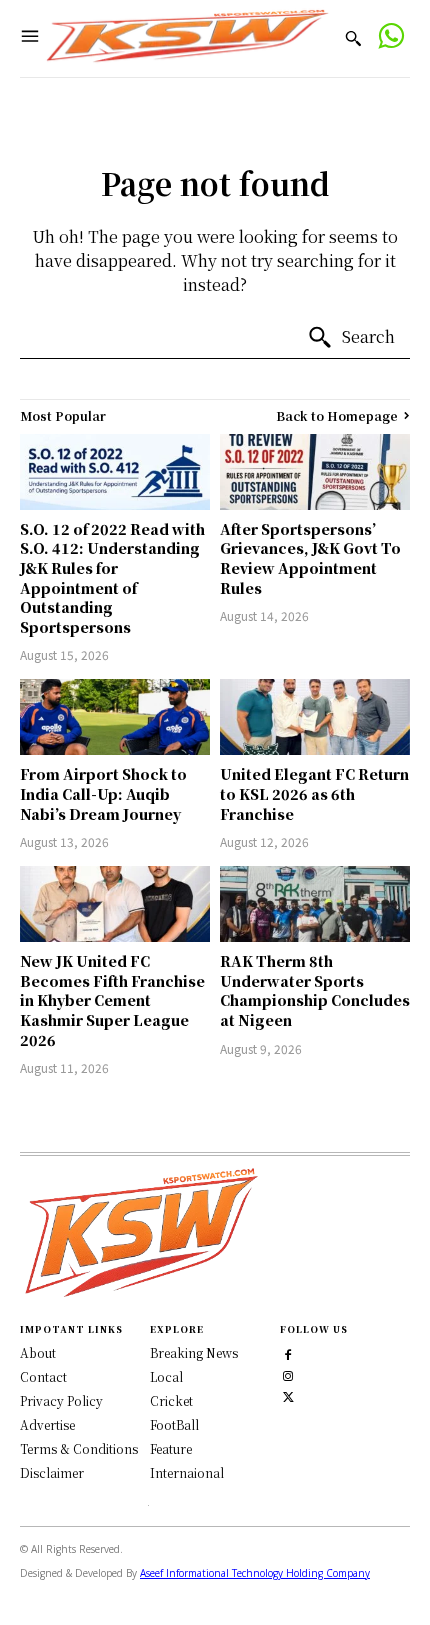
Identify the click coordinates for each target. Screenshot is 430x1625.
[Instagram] (288, 1374)
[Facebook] (288, 1353)
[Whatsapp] (390, 38)
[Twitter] (288, 1395)
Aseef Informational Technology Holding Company (255, 1573)
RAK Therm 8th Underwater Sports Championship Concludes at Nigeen (315, 990)
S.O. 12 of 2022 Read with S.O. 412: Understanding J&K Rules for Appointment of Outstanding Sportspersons (112, 578)
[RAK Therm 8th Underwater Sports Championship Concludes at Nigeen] (315, 904)
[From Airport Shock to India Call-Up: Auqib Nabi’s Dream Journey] (115, 717)
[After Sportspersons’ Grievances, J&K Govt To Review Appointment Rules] (315, 472)
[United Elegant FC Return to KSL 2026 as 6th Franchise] (315, 717)
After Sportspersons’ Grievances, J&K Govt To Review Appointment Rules (310, 558)
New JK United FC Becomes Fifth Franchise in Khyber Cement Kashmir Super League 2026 (112, 1000)
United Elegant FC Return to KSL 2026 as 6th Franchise (314, 793)
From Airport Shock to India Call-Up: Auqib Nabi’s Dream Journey (103, 793)
